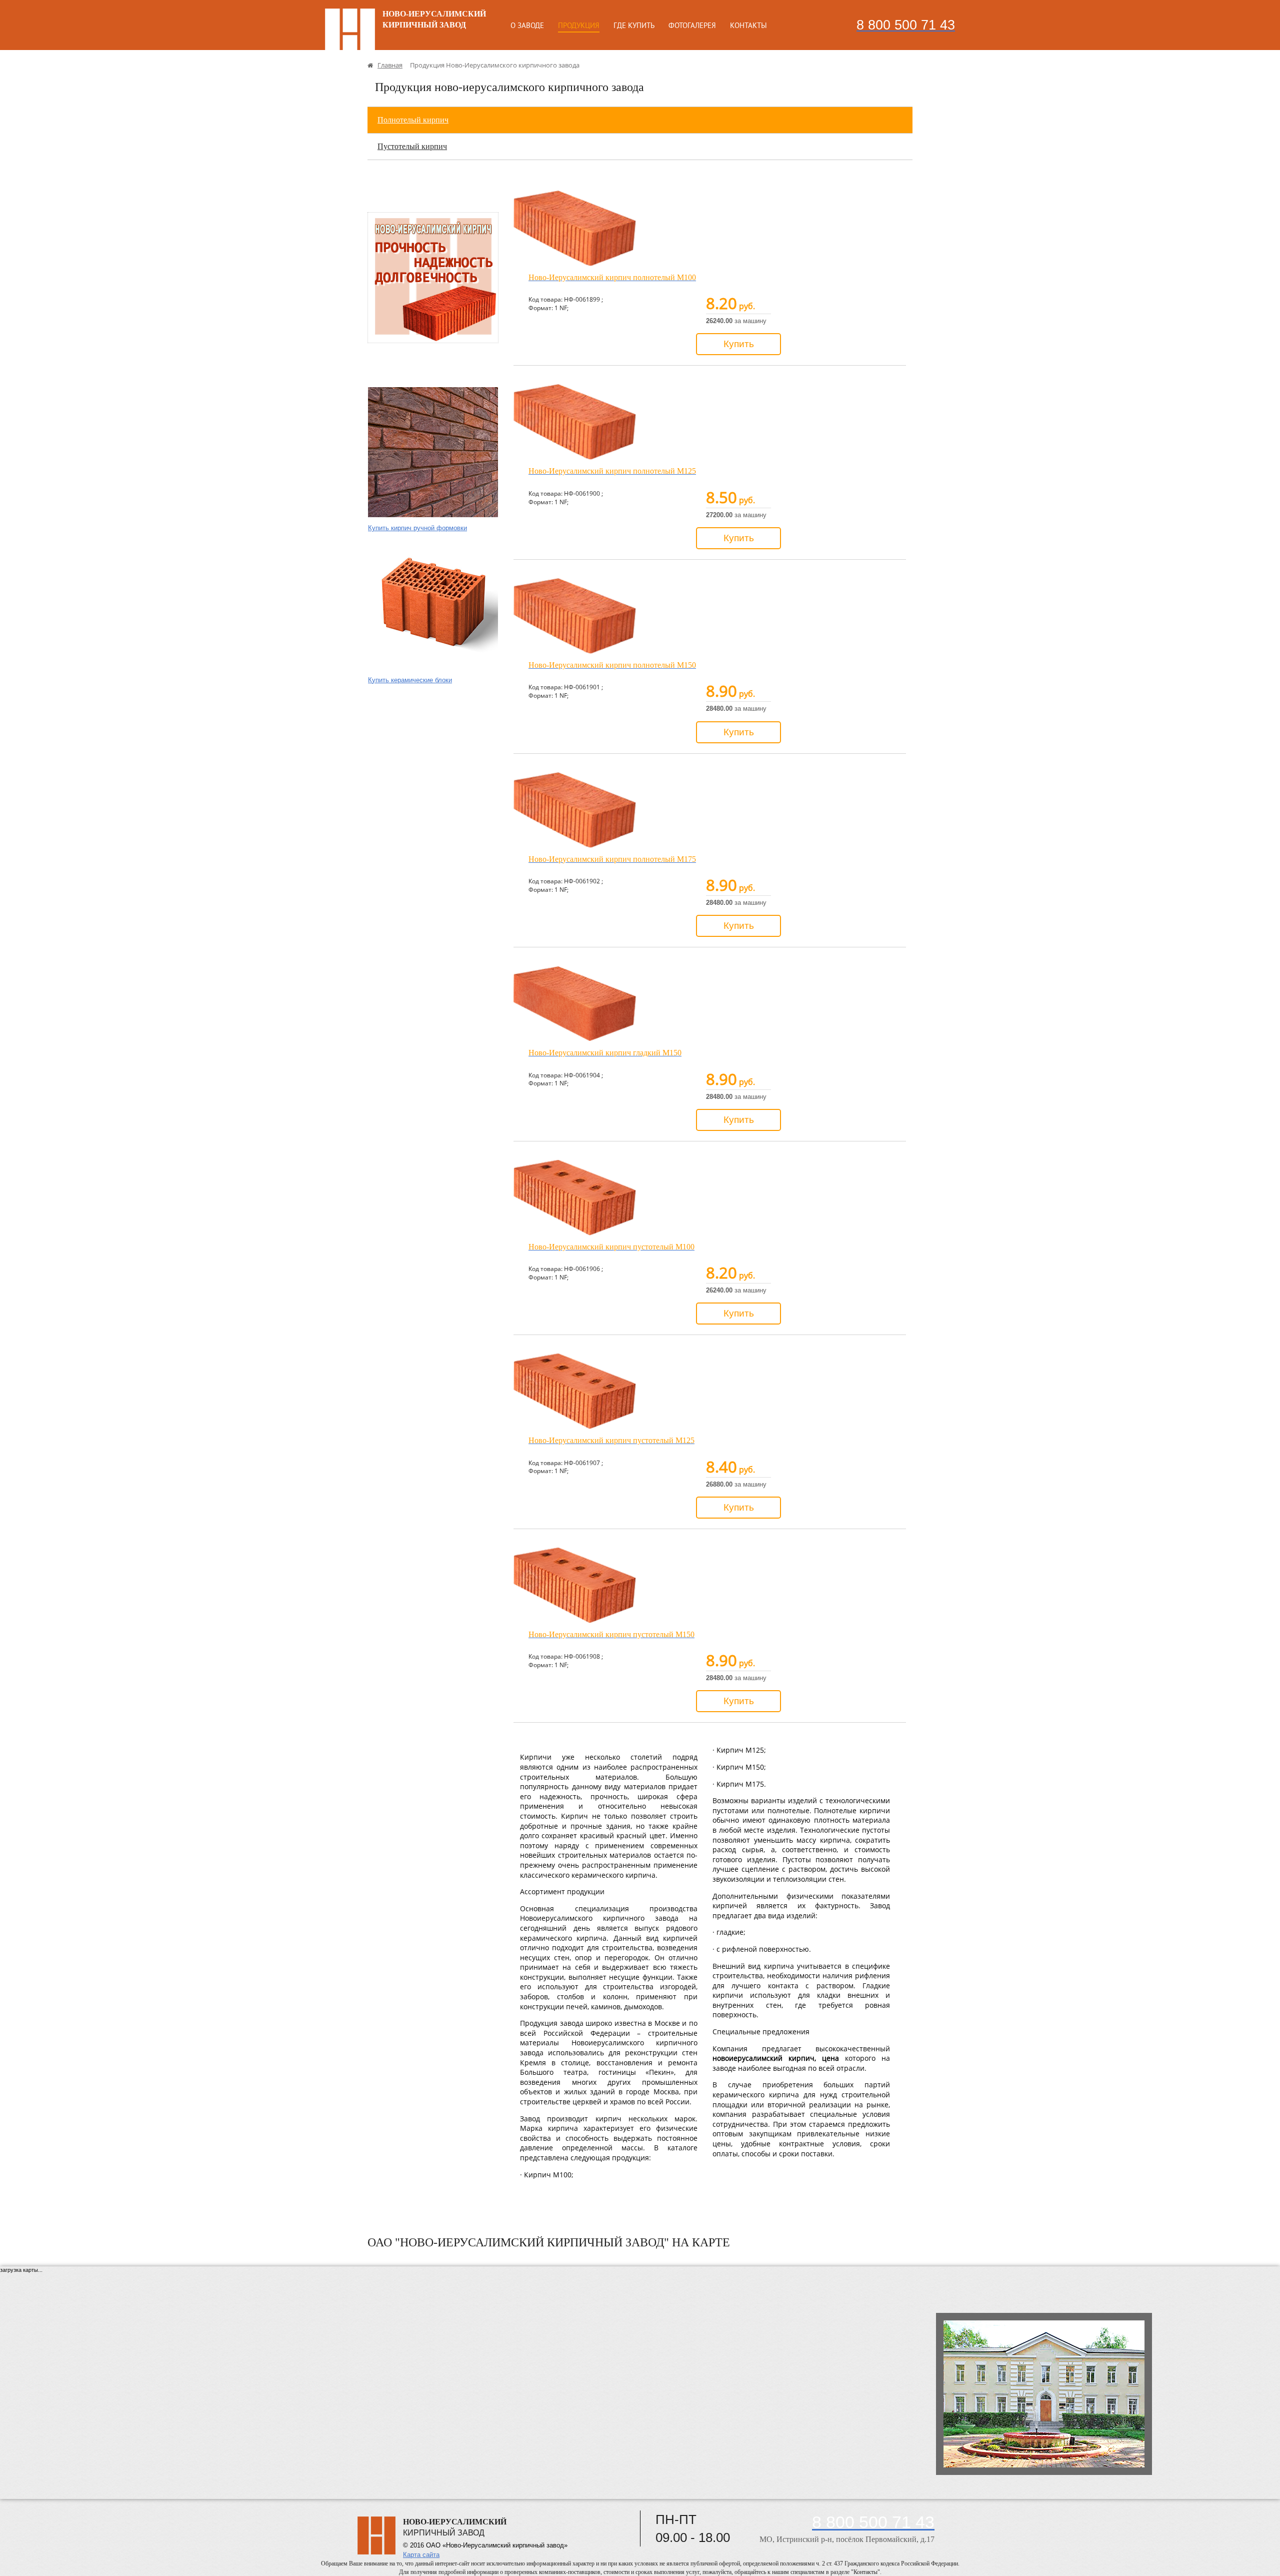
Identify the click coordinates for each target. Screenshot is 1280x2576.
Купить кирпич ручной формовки (417, 528)
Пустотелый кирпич (412, 146)
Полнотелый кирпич (413, 120)
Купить (739, 344)
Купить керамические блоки (410, 680)
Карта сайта (421, 2555)
